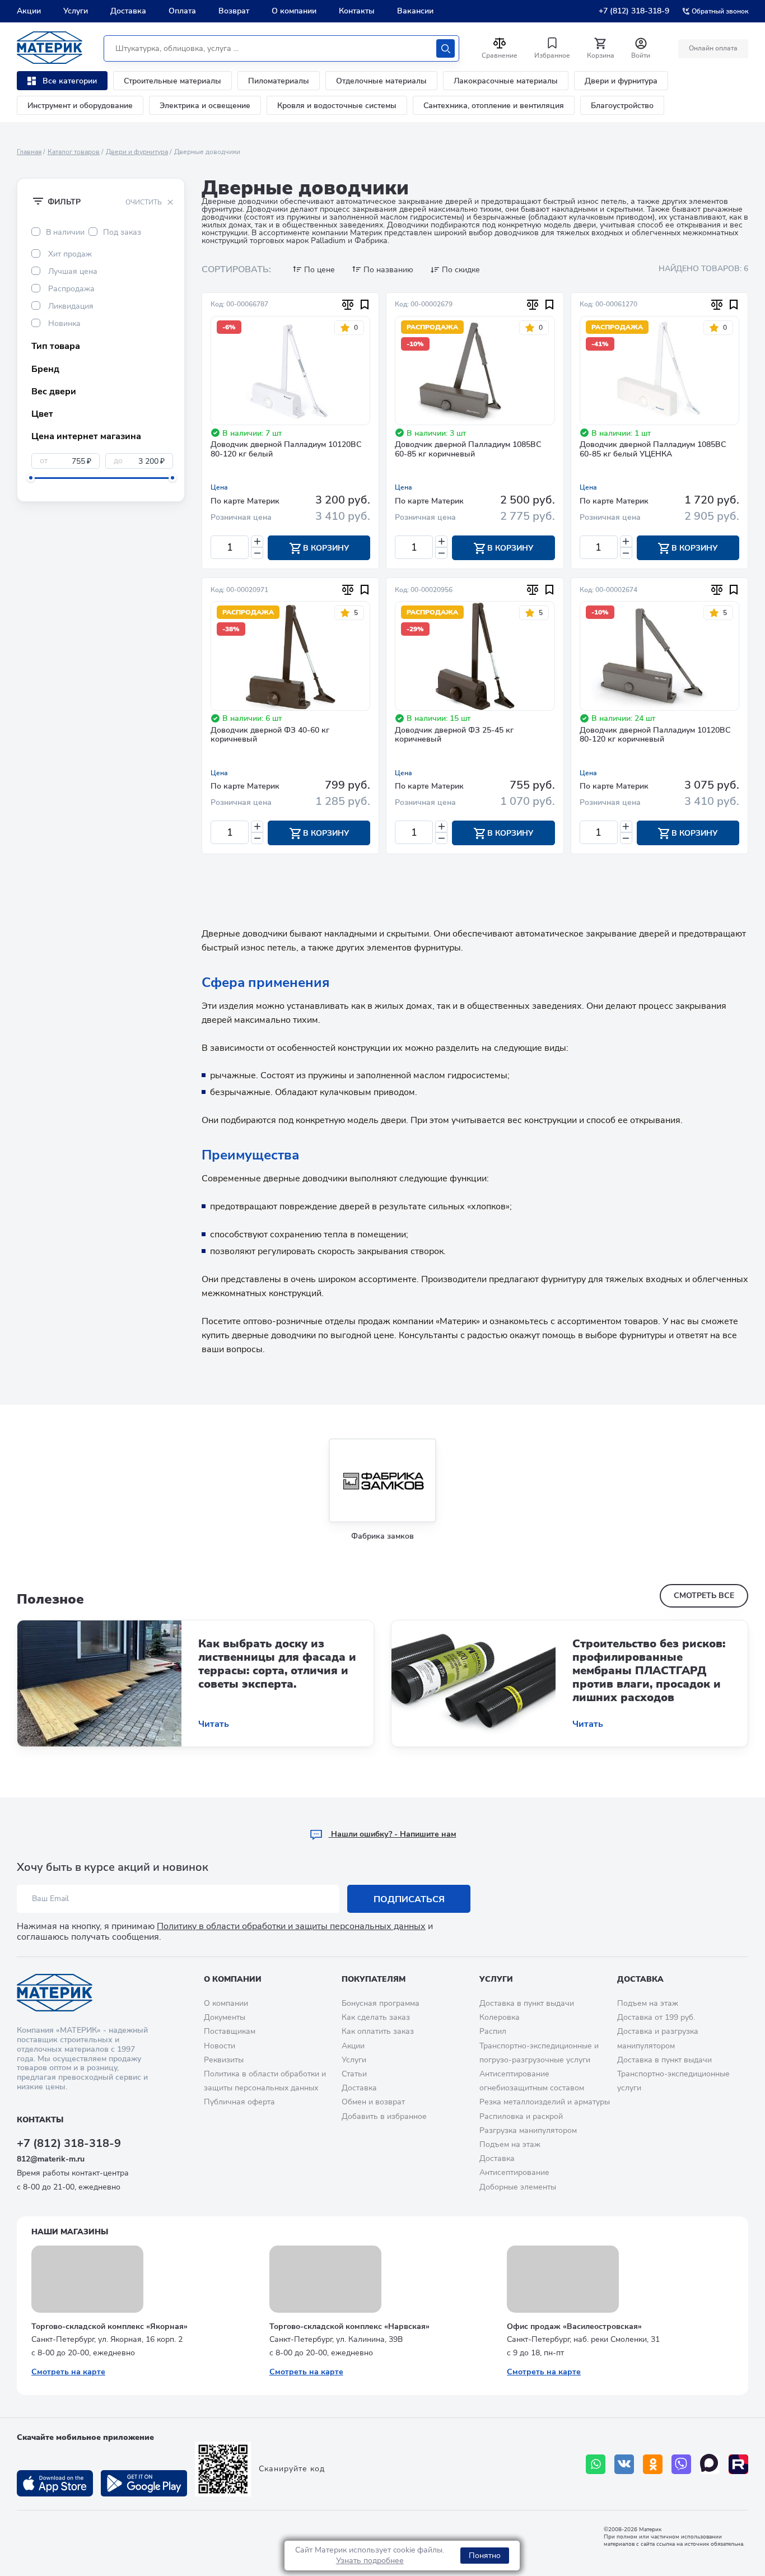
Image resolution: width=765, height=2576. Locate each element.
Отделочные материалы (381, 81)
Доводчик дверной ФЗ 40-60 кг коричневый (270, 735)
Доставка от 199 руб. (656, 2017)
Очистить (144, 202)
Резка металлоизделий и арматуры (545, 2102)
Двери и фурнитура (621, 81)
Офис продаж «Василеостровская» (574, 2326)
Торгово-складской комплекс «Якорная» (109, 2326)
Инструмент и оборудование (80, 106)
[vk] (624, 2464)
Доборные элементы (518, 2187)
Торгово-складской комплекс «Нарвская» (349, 2326)
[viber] (681, 2464)
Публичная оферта (239, 2102)
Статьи (354, 2074)
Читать (214, 1724)
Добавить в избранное (384, 2116)
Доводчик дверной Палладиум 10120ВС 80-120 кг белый (286, 450)
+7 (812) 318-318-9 (634, 11)
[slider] (31, 478)
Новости (220, 2046)
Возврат (234, 11)
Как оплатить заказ (378, 2031)
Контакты (357, 11)
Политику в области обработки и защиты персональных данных (291, 1926)
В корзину (325, 548)
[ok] (653, 2464)
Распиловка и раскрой (521, 2116)
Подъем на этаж (510, 2144)
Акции (29, 11)
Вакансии (415, 11)
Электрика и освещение (205, 106)
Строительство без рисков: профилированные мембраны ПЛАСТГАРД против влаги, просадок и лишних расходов (649, 1671)
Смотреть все (704, 1596)
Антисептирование (514, 2172)
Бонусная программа (381, 2003)
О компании (294, 11)
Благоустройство (622, 106)
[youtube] (738, 2464)
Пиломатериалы (279, 81)
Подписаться (409, 1899)
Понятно (485, 2556)
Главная (29, 152)
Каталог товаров (74, 152)
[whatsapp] (596, 2464)
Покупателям (374, 1979)
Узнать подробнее (370, 2561)
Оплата (182, 11)
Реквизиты (224, 2060)
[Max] (710, 2464)
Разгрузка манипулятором (528, 2130)
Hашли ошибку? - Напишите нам (393, 1834)
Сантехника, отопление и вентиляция (494, 106)
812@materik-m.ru (51, 2159)
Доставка (128, 11)
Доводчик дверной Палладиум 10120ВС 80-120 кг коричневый (655, 735)
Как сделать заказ (376, 2017)
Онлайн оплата (713, 48)
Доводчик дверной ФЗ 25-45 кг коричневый (454, 735)
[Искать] (446, 48)
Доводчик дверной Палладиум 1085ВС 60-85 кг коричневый (468, 450)
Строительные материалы (172, 81)
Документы (225, 2017)
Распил (493, 2031)
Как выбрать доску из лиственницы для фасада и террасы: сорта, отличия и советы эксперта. (277, 1664)
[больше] (257, 541)
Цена (219, 487)
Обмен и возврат (373, 2102)
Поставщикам (230, 2031)
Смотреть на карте (68, 2372)
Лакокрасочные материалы (506, 81)
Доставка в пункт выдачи (527, 2003)
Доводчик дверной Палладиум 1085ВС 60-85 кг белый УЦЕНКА (653, 450)
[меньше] (257, 553)
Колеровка (500, 2017)
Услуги (76, 11)
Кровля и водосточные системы (337, 106)
